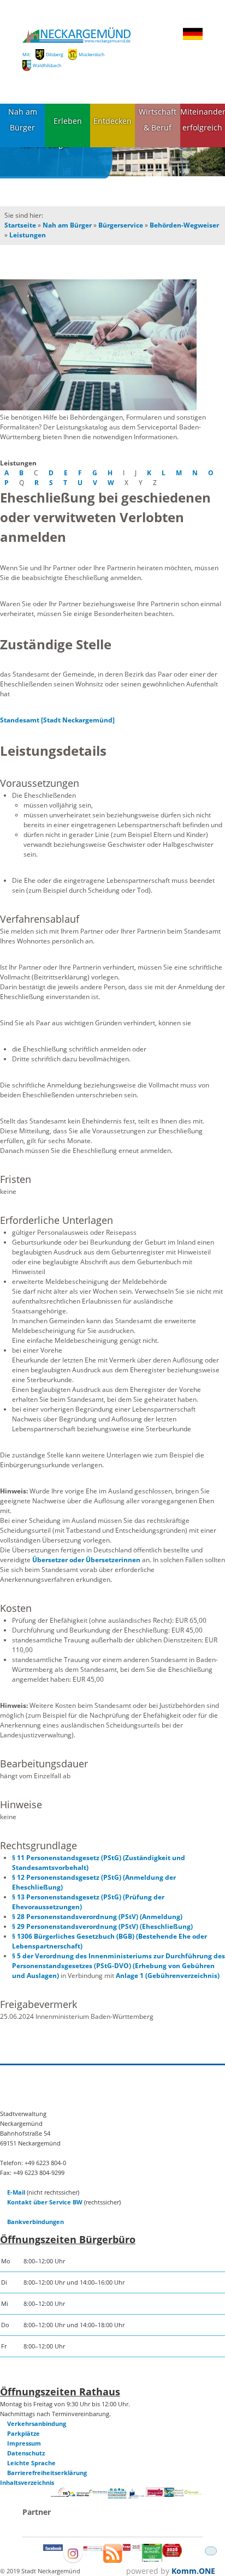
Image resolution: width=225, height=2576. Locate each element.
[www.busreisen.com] (152, 2559)
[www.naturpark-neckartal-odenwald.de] (174, 2494)
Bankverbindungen (35, 2222)
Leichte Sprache (31, 2463)
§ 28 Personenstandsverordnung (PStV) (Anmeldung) (97, 1917)
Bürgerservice (121, 225)
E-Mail (16, 2192)
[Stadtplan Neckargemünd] (93, 2548)
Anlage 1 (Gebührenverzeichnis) (168, 1976)
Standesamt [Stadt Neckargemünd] (57, 720)
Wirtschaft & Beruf (158, 119)
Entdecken (112, 121)
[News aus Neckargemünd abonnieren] (113, 2560)
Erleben (68, 121)
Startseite (20, 225)
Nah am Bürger (23, 119)
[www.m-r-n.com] (79, 2498)
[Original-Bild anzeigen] (112, 346)
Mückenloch (91, 54)
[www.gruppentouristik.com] (172, 2554)
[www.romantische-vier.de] (136, 2497)
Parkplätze (23, 2433)
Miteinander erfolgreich (203, 119)
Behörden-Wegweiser (184, 225)
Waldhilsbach (47, 65)
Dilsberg (55, 54)
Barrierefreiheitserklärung (47, 2473)
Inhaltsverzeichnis (27, 2482)
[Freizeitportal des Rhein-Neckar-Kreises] (99, 2492)
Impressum (24, 2443)
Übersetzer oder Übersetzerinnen (86, 1560)
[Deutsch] (193, 38)
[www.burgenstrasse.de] (155, 2494)
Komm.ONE (193, 2571)
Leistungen (28, 235)
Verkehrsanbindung (37, 2423)
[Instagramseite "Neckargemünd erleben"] (73, 2561)
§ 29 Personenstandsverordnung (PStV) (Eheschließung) (102, 1926)
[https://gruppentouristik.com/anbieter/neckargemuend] (132, 2548)
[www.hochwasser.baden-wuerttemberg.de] (117, 2497)
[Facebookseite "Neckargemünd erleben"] (53, 2548)
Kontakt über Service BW (45, 2202)
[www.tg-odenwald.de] (193, 2492)
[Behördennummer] (60, 2494)
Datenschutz (26, 2453)
